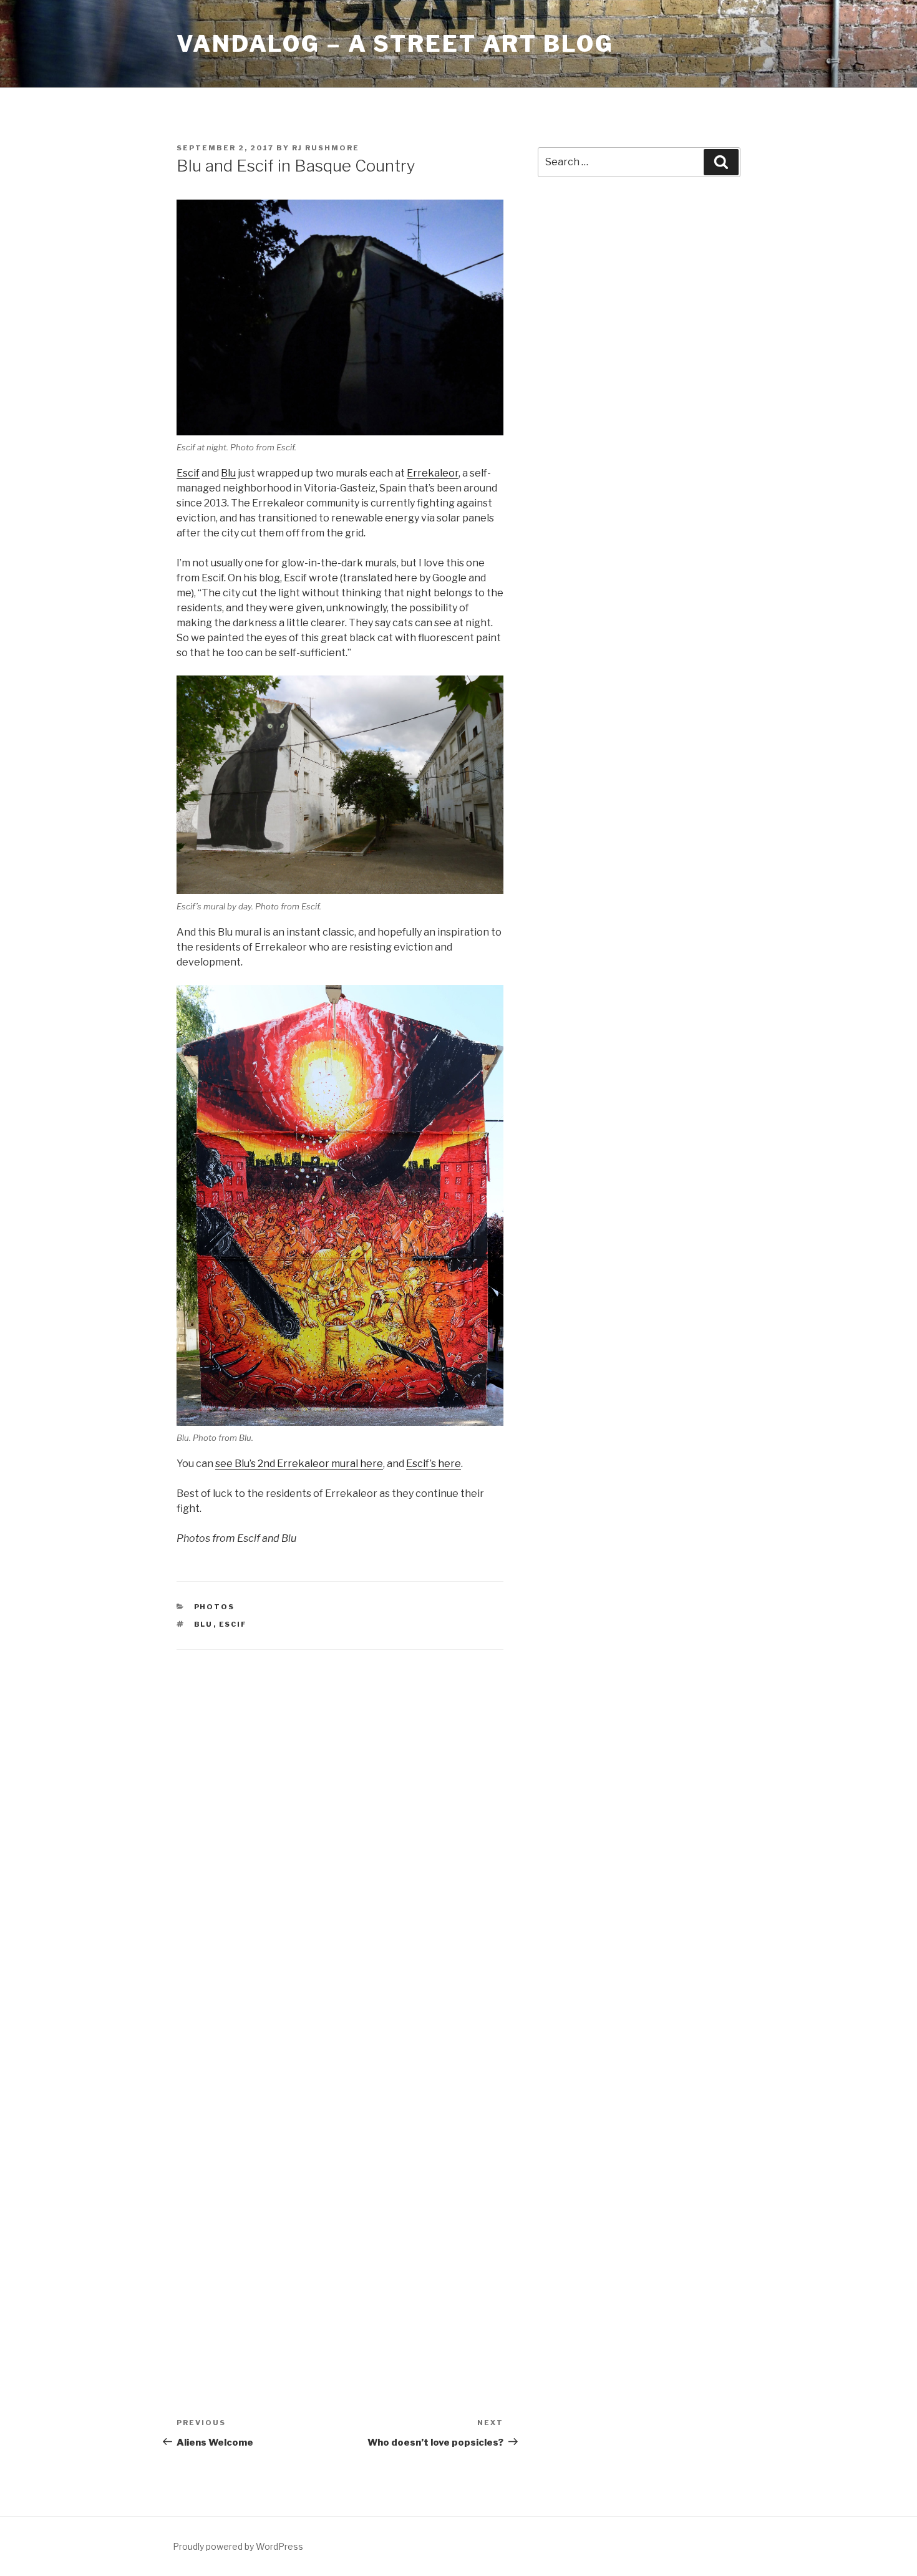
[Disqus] (340, 1825)
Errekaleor (433, 473)
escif (233, 1624)
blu (204, 1624)
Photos (215, 1607)
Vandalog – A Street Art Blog (395, 44)
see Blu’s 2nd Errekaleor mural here (299, 1464)
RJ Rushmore (326, 148)
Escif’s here (434, 1464)
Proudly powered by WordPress (238, 2546)
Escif (188, 473)
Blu (228, 473)
